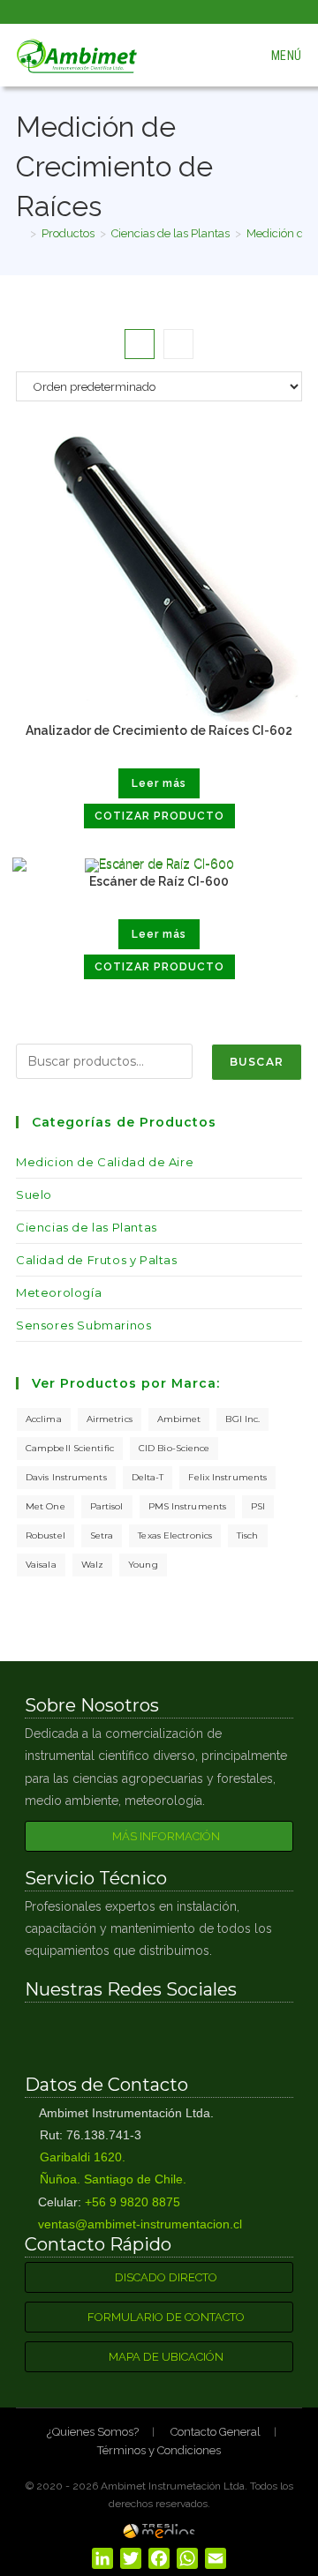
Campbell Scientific (70, 1448)
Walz (92, 1565)
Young (143, 1565)
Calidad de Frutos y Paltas (97, 1260)
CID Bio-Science (174, 1448)
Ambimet (179, 1419)
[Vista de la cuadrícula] (140, 344)
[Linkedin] (220, 2038)
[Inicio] (20, 233)
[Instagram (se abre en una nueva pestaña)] (162, 10)
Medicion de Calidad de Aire (105, 1162)
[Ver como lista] (178, 344)
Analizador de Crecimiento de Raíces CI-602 (159, 730)
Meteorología (59, 1292)
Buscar (257, 1062)
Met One (45, 1506)
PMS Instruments (188, 1506)
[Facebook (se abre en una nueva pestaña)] (142, 10)
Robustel (45, 1535)
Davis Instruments (66, 1477)
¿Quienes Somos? (93, 2432)
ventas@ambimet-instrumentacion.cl (138, 2224)
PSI (258, 1506)
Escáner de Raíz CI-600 (159, 881)
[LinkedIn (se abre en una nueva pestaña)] (180, 10)
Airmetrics (110, 1419)
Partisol (107, 1506)
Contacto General (216, 2432)
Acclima (44, 1419)
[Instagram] (159, 2038)
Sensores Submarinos (83, 1325)
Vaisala (41, 1565)
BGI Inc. (242, 1419)
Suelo (34, 1194)
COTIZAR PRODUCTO (159, 816)
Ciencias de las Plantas (87, 1227)
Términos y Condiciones (159, 2450)
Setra (102, 1535)
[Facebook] (98, 2038)
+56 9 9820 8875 (132, 2202)
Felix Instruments (227, 1477)
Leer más (159, 783)
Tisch (248, 1535)
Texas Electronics (175, 1535)
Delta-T (148, 1477)
